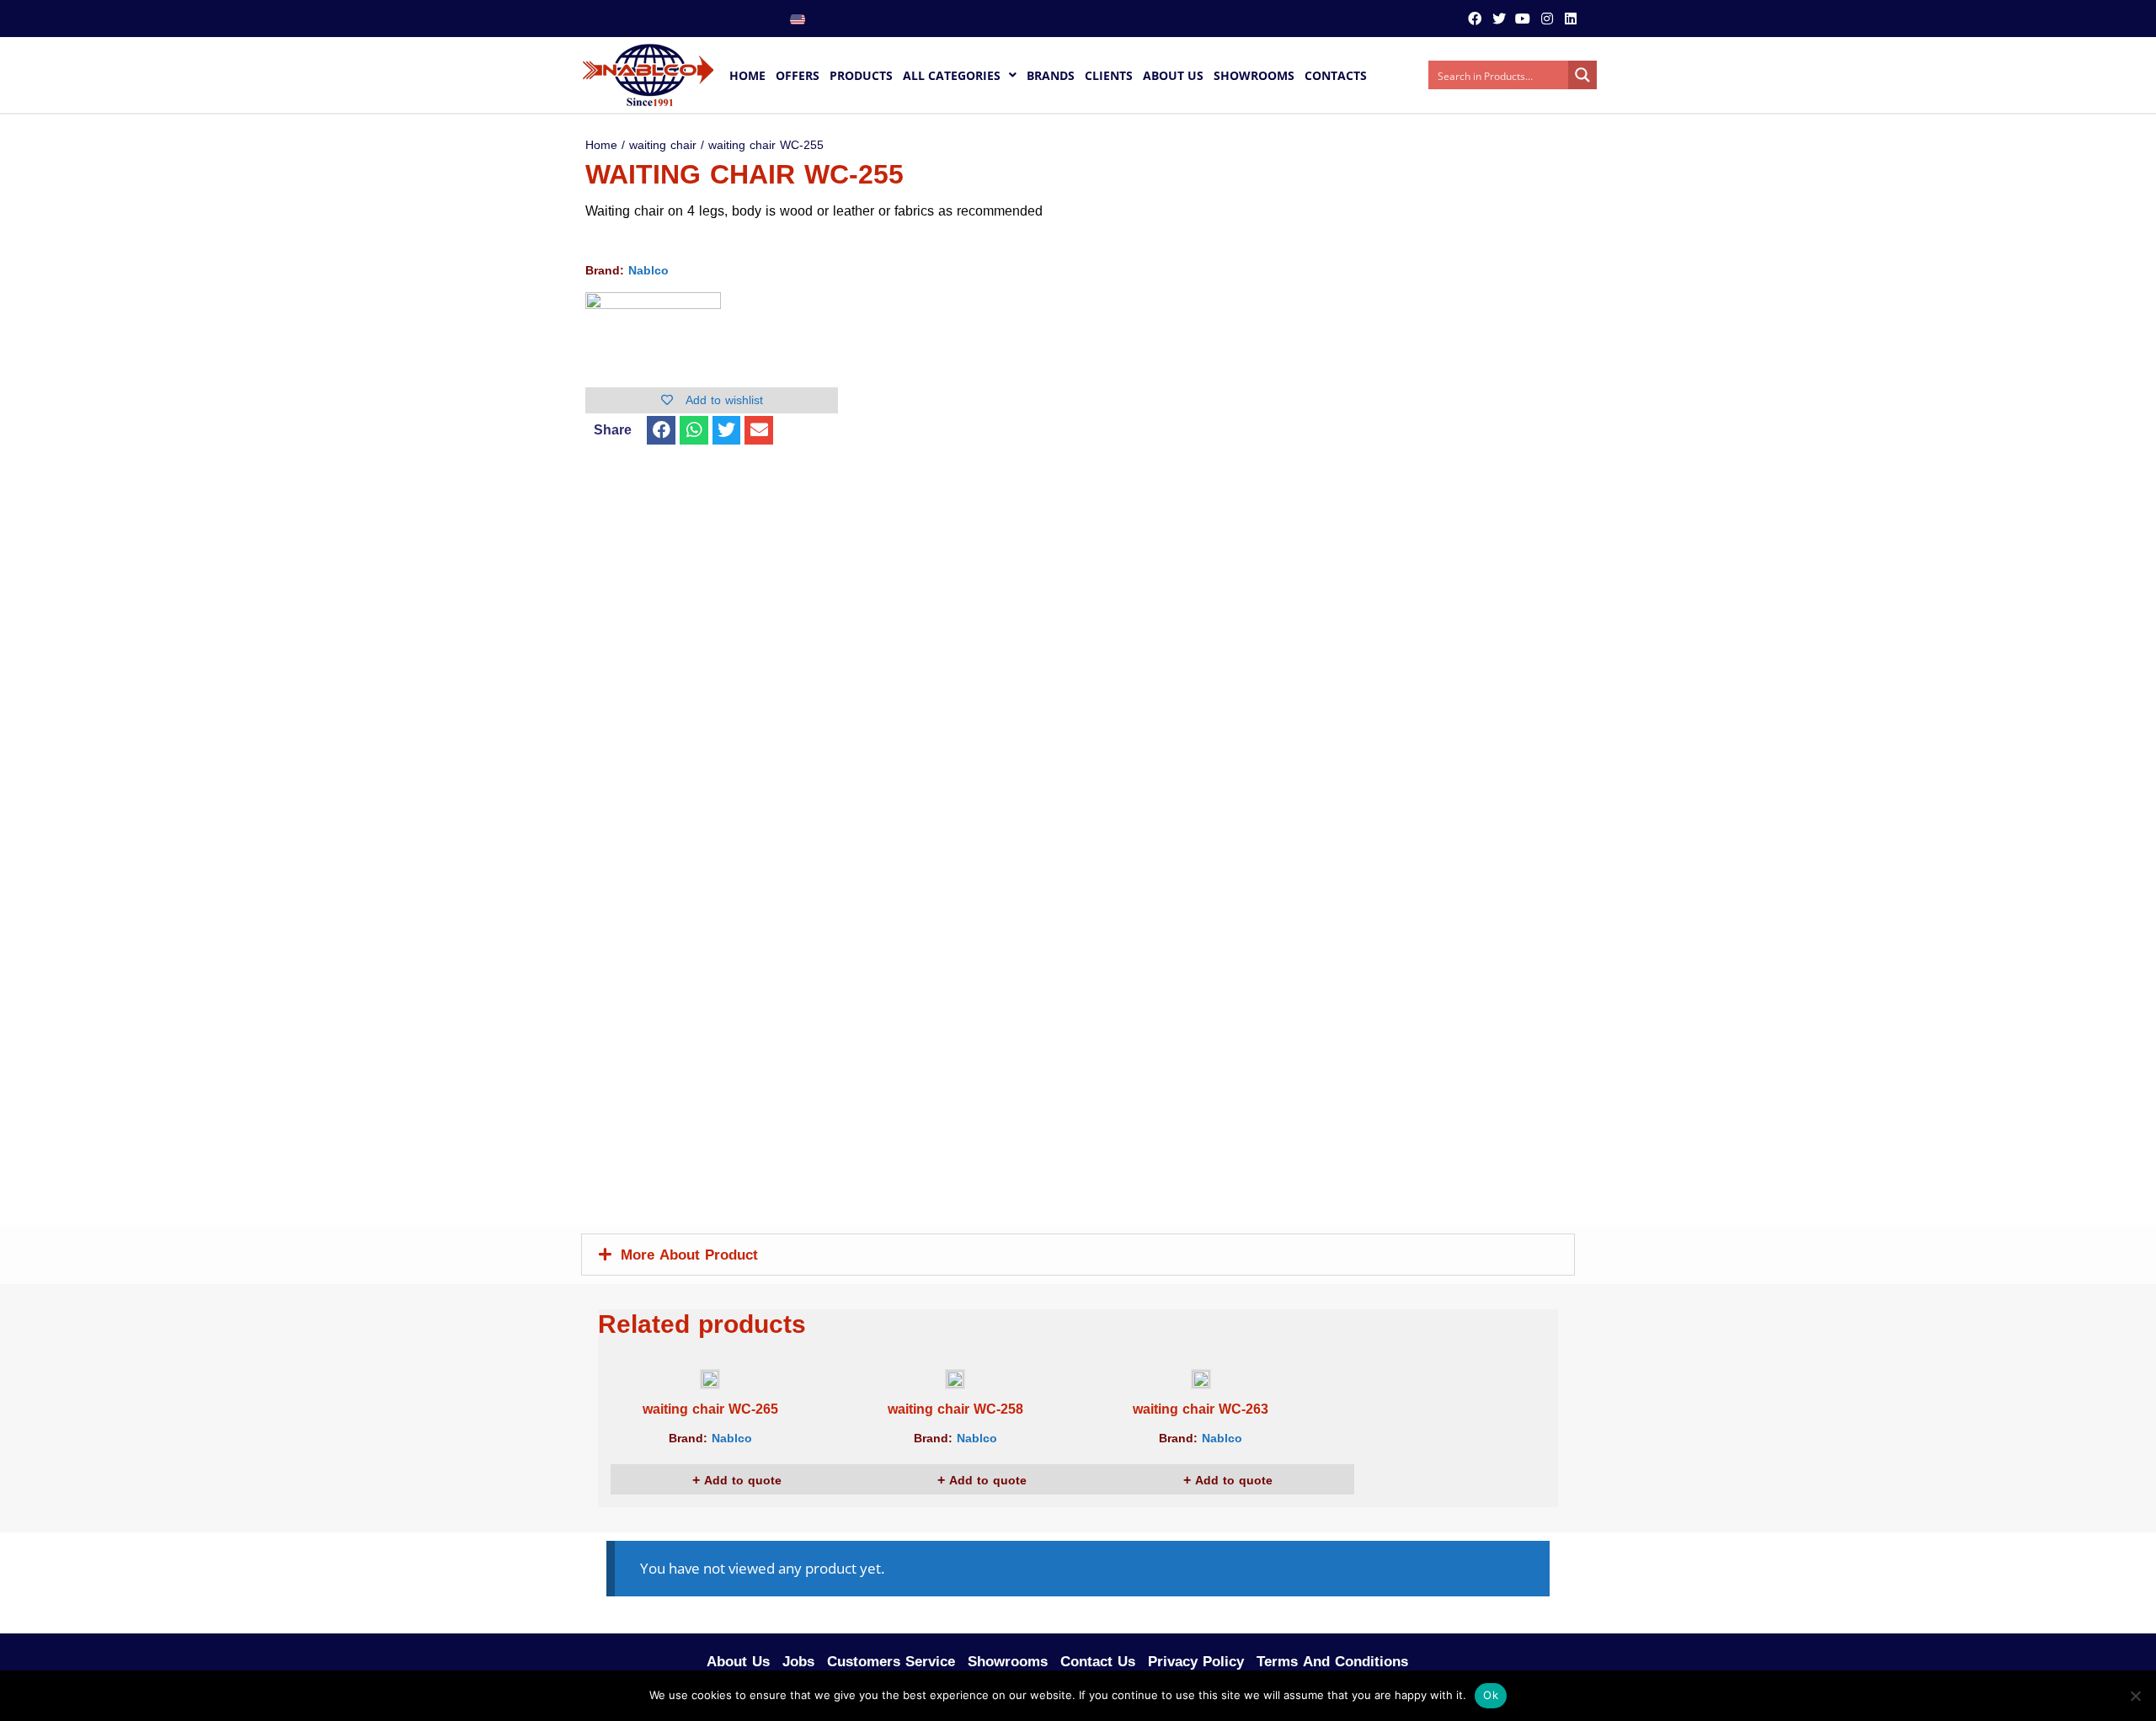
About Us (738, 1661)
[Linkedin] (1571, 19)
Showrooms (1008, 1661)
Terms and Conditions (1332, 1661)
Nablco (648, 271)
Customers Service (891, 1661)
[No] (2135, 1696)
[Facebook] (1475, 19)
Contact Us (1098, 1661)
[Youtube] (1523, 19)
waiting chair (663, 145)
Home (601, 145)
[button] (661, 430)
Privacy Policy (1196, 1661)
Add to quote (741, 1481)
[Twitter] (1499, 19)
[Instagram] (1546, 19)
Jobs (798, 1661)
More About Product (689, 1255)
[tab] (1078, 1255)
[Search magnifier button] (1582, 75)
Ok (1491, 1695)
